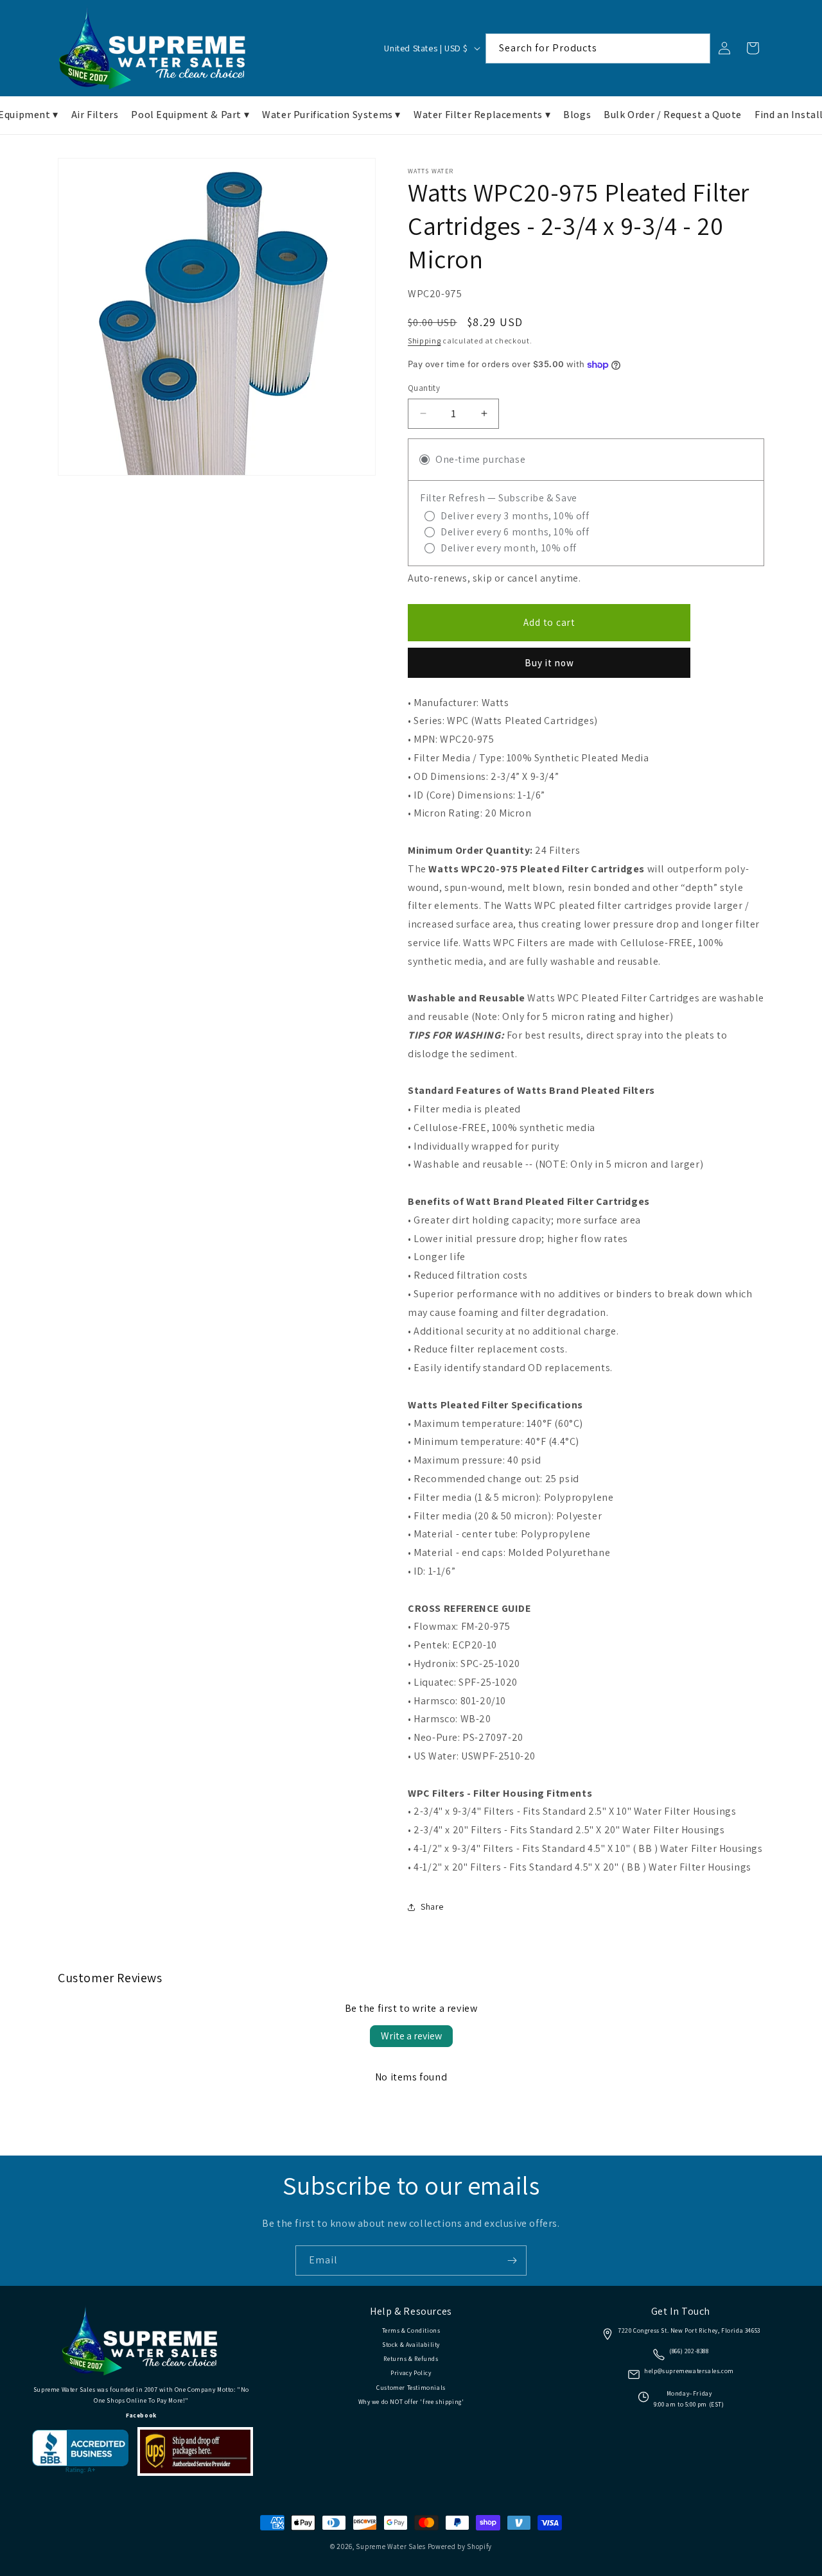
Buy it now (549, 663)
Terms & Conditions (411, 2330)
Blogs (577, 115)
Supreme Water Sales (390, 2546)
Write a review (411, 2036)
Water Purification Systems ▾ (331, 115)
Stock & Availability (411, 2345)
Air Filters (95, 115)
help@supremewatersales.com (689, 2371)
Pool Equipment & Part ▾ (190, 115)
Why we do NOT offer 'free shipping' (411, 2402)
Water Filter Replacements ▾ (482, 115)
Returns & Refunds (411, 2359)
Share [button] (432, 1906)
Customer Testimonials (411, 2388)
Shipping (424, 341)
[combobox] (598, 48)
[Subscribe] (512, 2260)
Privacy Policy (411, 2373)
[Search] (695, 48)
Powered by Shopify (460, 2546)
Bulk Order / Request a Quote (673, 115)
